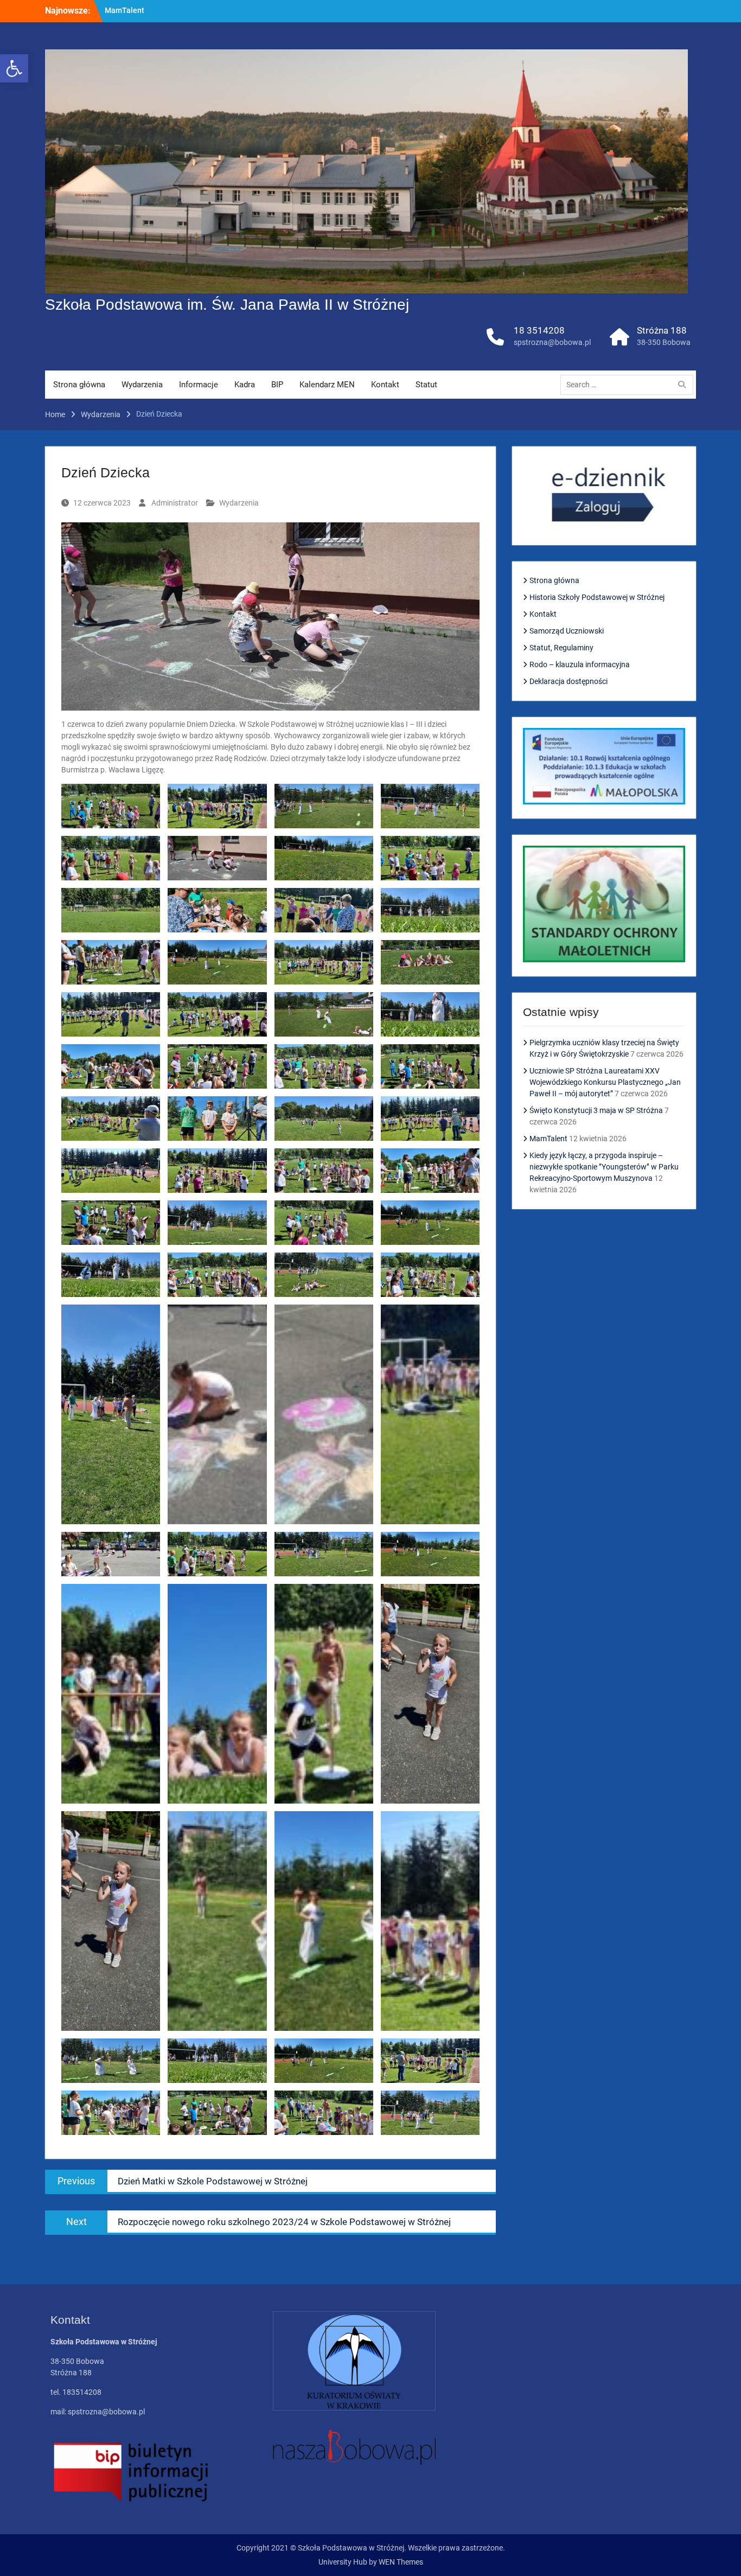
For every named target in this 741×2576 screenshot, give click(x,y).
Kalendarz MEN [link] (327, 385)
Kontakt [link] (385, 385)
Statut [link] (426, 385)
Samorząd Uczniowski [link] (567, 631)
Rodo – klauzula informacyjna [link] (580, 664)
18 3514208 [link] (539, 330)
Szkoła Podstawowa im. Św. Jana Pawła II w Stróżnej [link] (227, 305)
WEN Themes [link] (401, 2562)
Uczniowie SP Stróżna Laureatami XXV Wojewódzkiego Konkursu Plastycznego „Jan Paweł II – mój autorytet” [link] (605, 1082)
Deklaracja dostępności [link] (568, 681)
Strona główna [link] (79, 385)
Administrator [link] (175, 503)
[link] (14, 68)
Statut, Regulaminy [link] (561, 648)
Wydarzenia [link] (142, 385)
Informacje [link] (199, 385)
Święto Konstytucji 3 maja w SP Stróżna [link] (596, 1110)
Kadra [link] (245, 385)
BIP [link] (277, 385)
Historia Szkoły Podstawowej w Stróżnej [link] (597, 597)
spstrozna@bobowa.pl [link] (552, 342)
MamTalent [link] (548, 1139)
